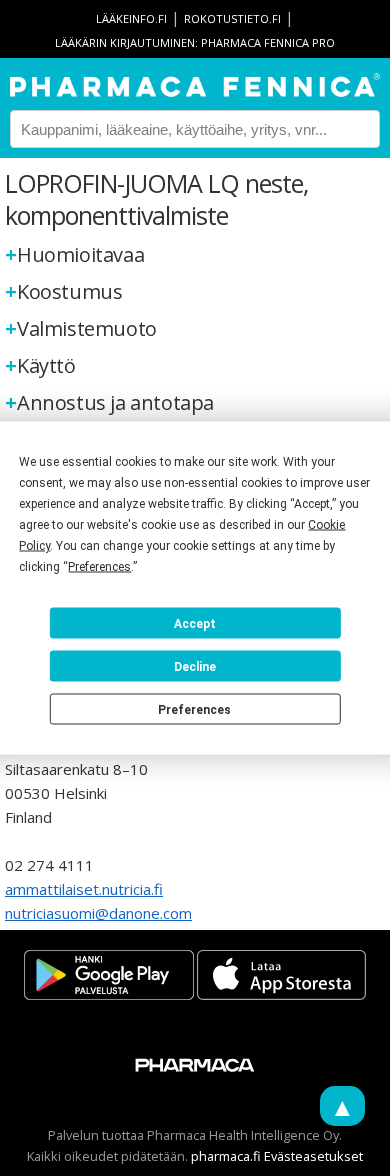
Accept (195, 623)
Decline (195, 666)
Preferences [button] (99, 567)
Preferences (194, 709)
